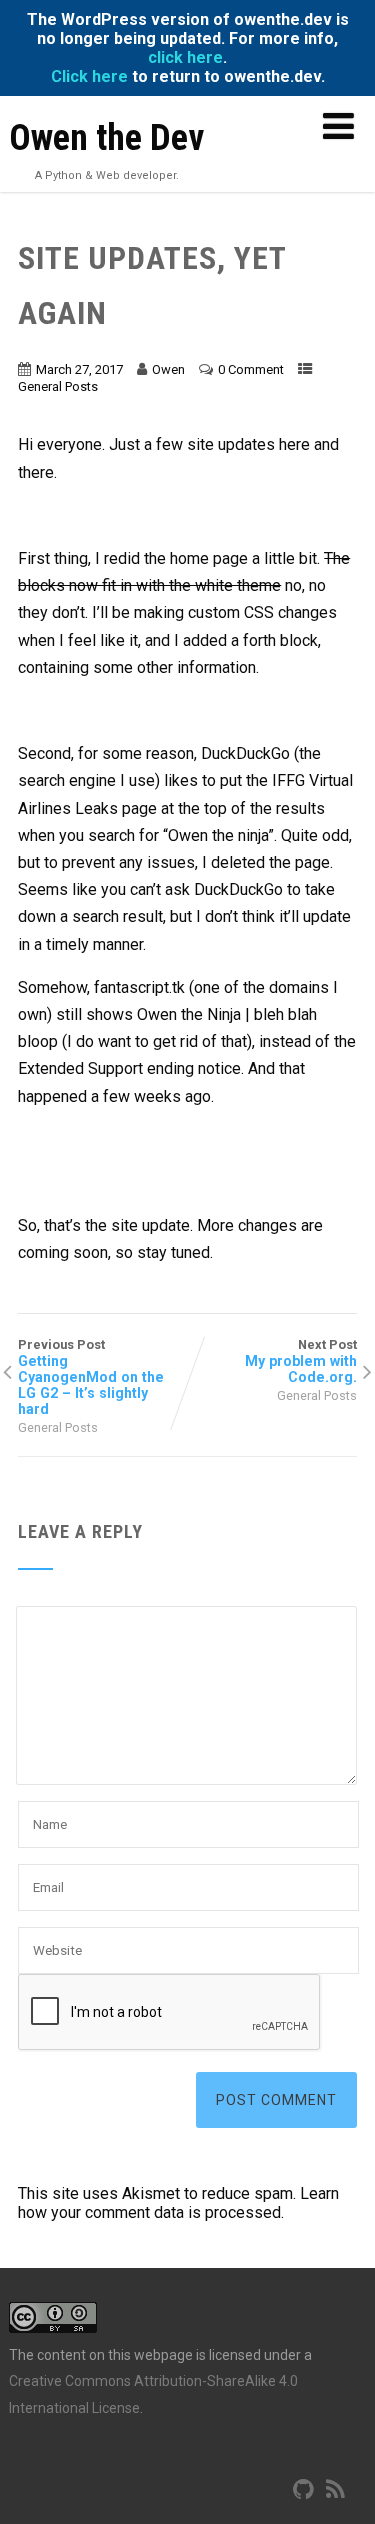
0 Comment (251, 369)
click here (185, 57)
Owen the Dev (106, 138)
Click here (89, 76)
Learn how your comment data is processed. (178, 2203)
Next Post (301, 1361)
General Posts (58, 386)
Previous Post (91, 1377)
